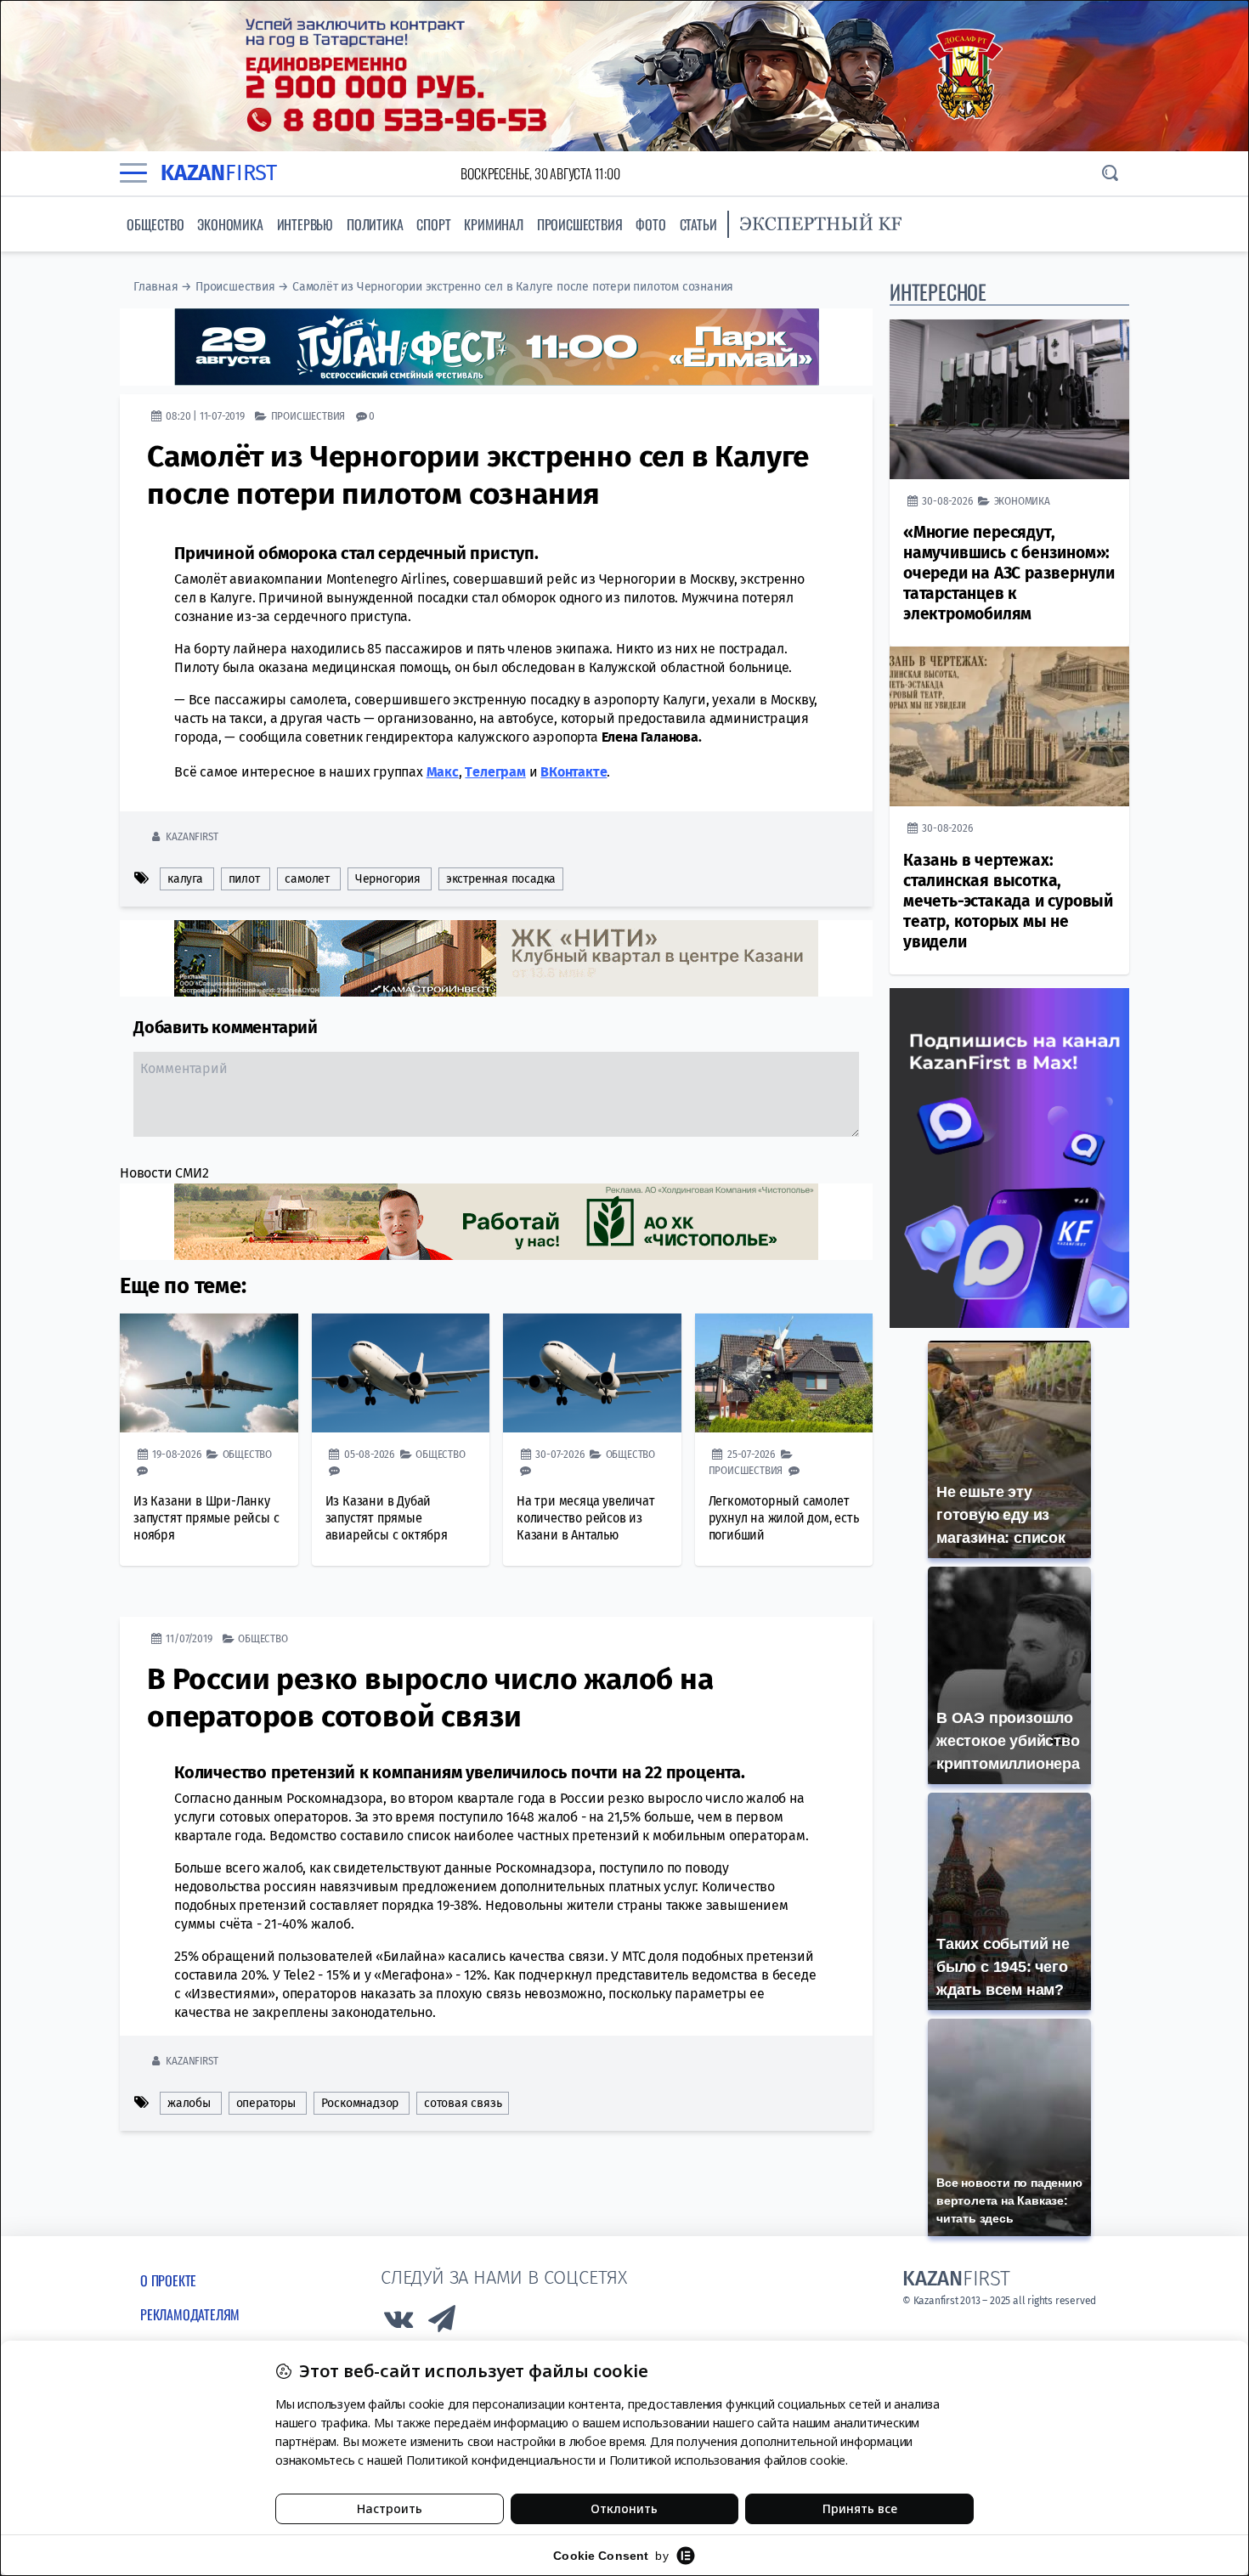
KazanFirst (192, 836)
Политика (375, 224)
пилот (244, 879)
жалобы (189, 2103)
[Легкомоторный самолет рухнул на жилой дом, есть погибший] (784, 1373)
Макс (443, 772)
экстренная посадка (501, 879)
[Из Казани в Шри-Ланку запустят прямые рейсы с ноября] (209, 1373)
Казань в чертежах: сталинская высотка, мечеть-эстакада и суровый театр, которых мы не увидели (1008, 901)
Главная (156, 287)
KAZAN (219, 173)
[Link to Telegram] (443, 2323)
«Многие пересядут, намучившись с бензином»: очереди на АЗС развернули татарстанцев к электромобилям (1009, 573)
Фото (650, 224)
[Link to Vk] (398, 2323)
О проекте (168, 2280)
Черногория (388, 879)
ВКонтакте (574, 772)
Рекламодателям (190, 2314)
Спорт (433, 224)
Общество (155, 224)
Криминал (493, 224)
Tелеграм (495, 772)
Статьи (698, 224)
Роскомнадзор (360, 2103)
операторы (266, 2103)
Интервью (305, 224)
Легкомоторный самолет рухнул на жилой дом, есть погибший (784, 1518)
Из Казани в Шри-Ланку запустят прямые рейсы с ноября (206, 1518)
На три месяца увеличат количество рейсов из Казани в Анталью (586, 1518)
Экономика (230, 224)
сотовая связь (463, 2103)
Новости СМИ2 (164, 1173)
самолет (307, 879)
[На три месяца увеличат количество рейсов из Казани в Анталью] (592, 1373)
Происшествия (580, 224)
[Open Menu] (133, 173)
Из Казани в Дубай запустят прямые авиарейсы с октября (387, 1518)
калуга (185, 879)
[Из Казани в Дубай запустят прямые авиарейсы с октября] (401, 1373)
